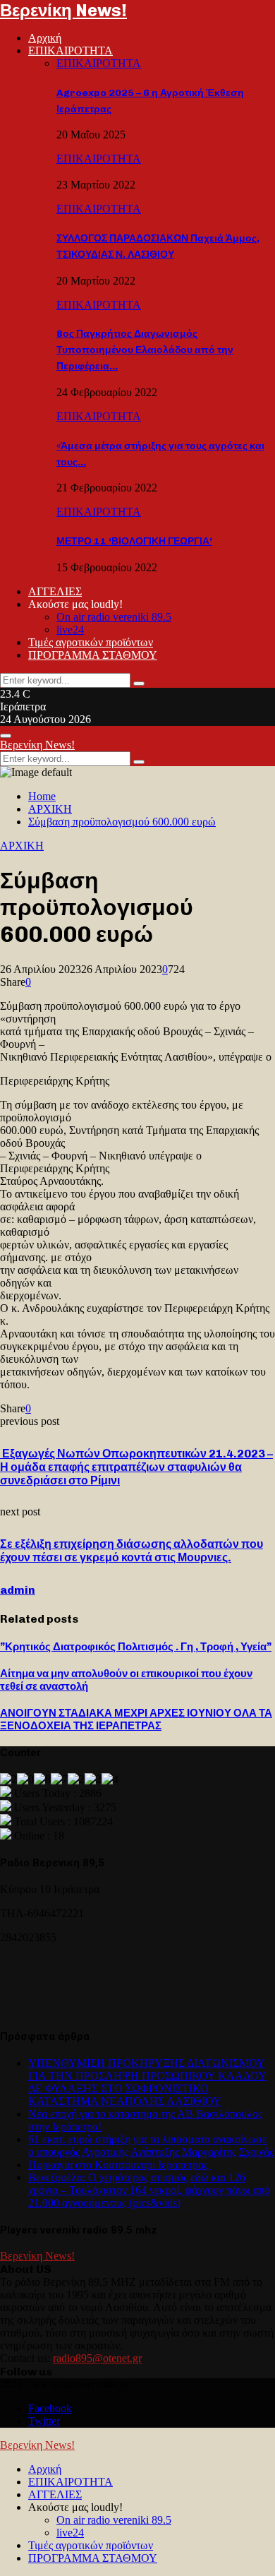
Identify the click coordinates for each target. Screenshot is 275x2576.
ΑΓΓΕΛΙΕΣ (55, 591)
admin (18, 1590)
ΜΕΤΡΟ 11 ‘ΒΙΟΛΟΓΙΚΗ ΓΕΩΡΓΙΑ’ (134, 541)
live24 (70, 630)
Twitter (44, 2421)
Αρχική (45, 38)
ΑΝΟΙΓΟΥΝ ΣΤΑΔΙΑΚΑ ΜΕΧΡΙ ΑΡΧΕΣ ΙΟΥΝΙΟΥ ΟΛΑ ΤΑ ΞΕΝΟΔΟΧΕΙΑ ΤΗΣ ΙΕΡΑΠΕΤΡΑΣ (136, 1719)
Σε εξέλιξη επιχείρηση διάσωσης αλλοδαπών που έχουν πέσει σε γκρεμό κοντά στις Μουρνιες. (132, 1551)
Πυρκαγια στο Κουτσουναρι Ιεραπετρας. (120, 2165)
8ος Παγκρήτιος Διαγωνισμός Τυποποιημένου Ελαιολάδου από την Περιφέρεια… (145, 350)
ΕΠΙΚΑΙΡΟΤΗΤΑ (71, 50)
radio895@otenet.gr (97, 2358)
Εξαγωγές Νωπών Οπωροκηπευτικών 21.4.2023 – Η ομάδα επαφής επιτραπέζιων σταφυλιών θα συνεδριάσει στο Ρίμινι (136, 1467)
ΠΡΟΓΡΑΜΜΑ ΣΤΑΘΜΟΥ (93, 655)
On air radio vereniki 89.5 (114, 617)
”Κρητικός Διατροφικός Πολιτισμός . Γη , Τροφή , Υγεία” (136, 1647)
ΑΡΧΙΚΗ (22, 846)
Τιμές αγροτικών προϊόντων (91, 642)
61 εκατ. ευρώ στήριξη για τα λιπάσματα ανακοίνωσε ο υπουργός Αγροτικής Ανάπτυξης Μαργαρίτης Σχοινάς (151, 2146)
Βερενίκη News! (63, 10)
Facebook (50, 2408)
